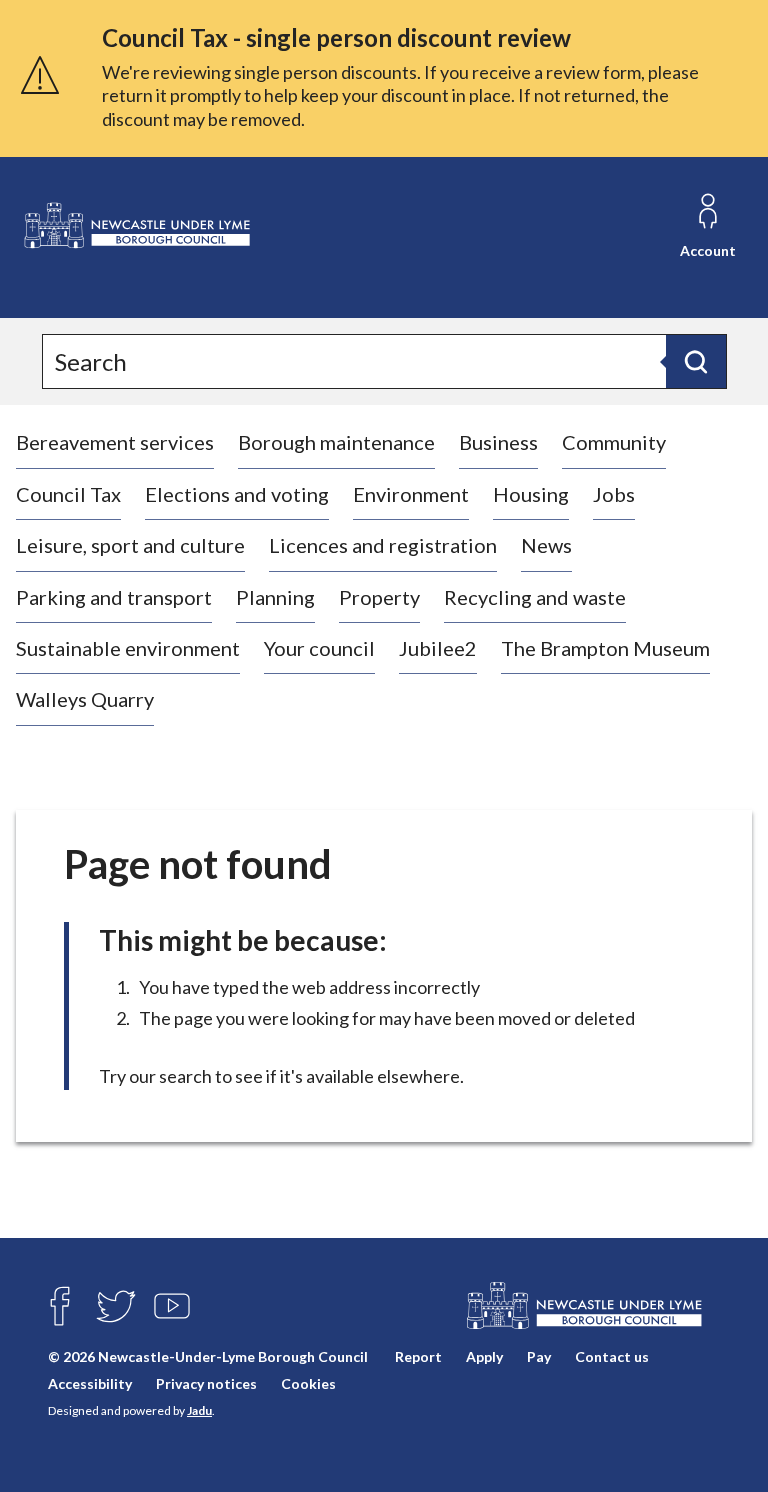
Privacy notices (206, 1383)
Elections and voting (237, 494)
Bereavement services (115, 442)
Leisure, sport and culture (130, 545)
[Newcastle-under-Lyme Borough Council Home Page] (136, 226)
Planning (275, 597)
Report (418, 1356)
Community (614, 442)
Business (498, 442)
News (546, 545)
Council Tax (68, 494)
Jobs (614, 494)
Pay (539, 1356)
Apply (484, 1356)
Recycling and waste (535, 597)
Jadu (199, 1410)
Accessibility (90, 1383)
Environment (411, 494)
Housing (531, 494)
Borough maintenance (336, 442)
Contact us (612, 1356)
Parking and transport (114, 597)
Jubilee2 (438, 648)
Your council (319, 648)
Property (379, 597)
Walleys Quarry (85, 699)
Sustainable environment (128, 648)
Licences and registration (383, 545)
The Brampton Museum (605, 648)
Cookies (308, 1383)
